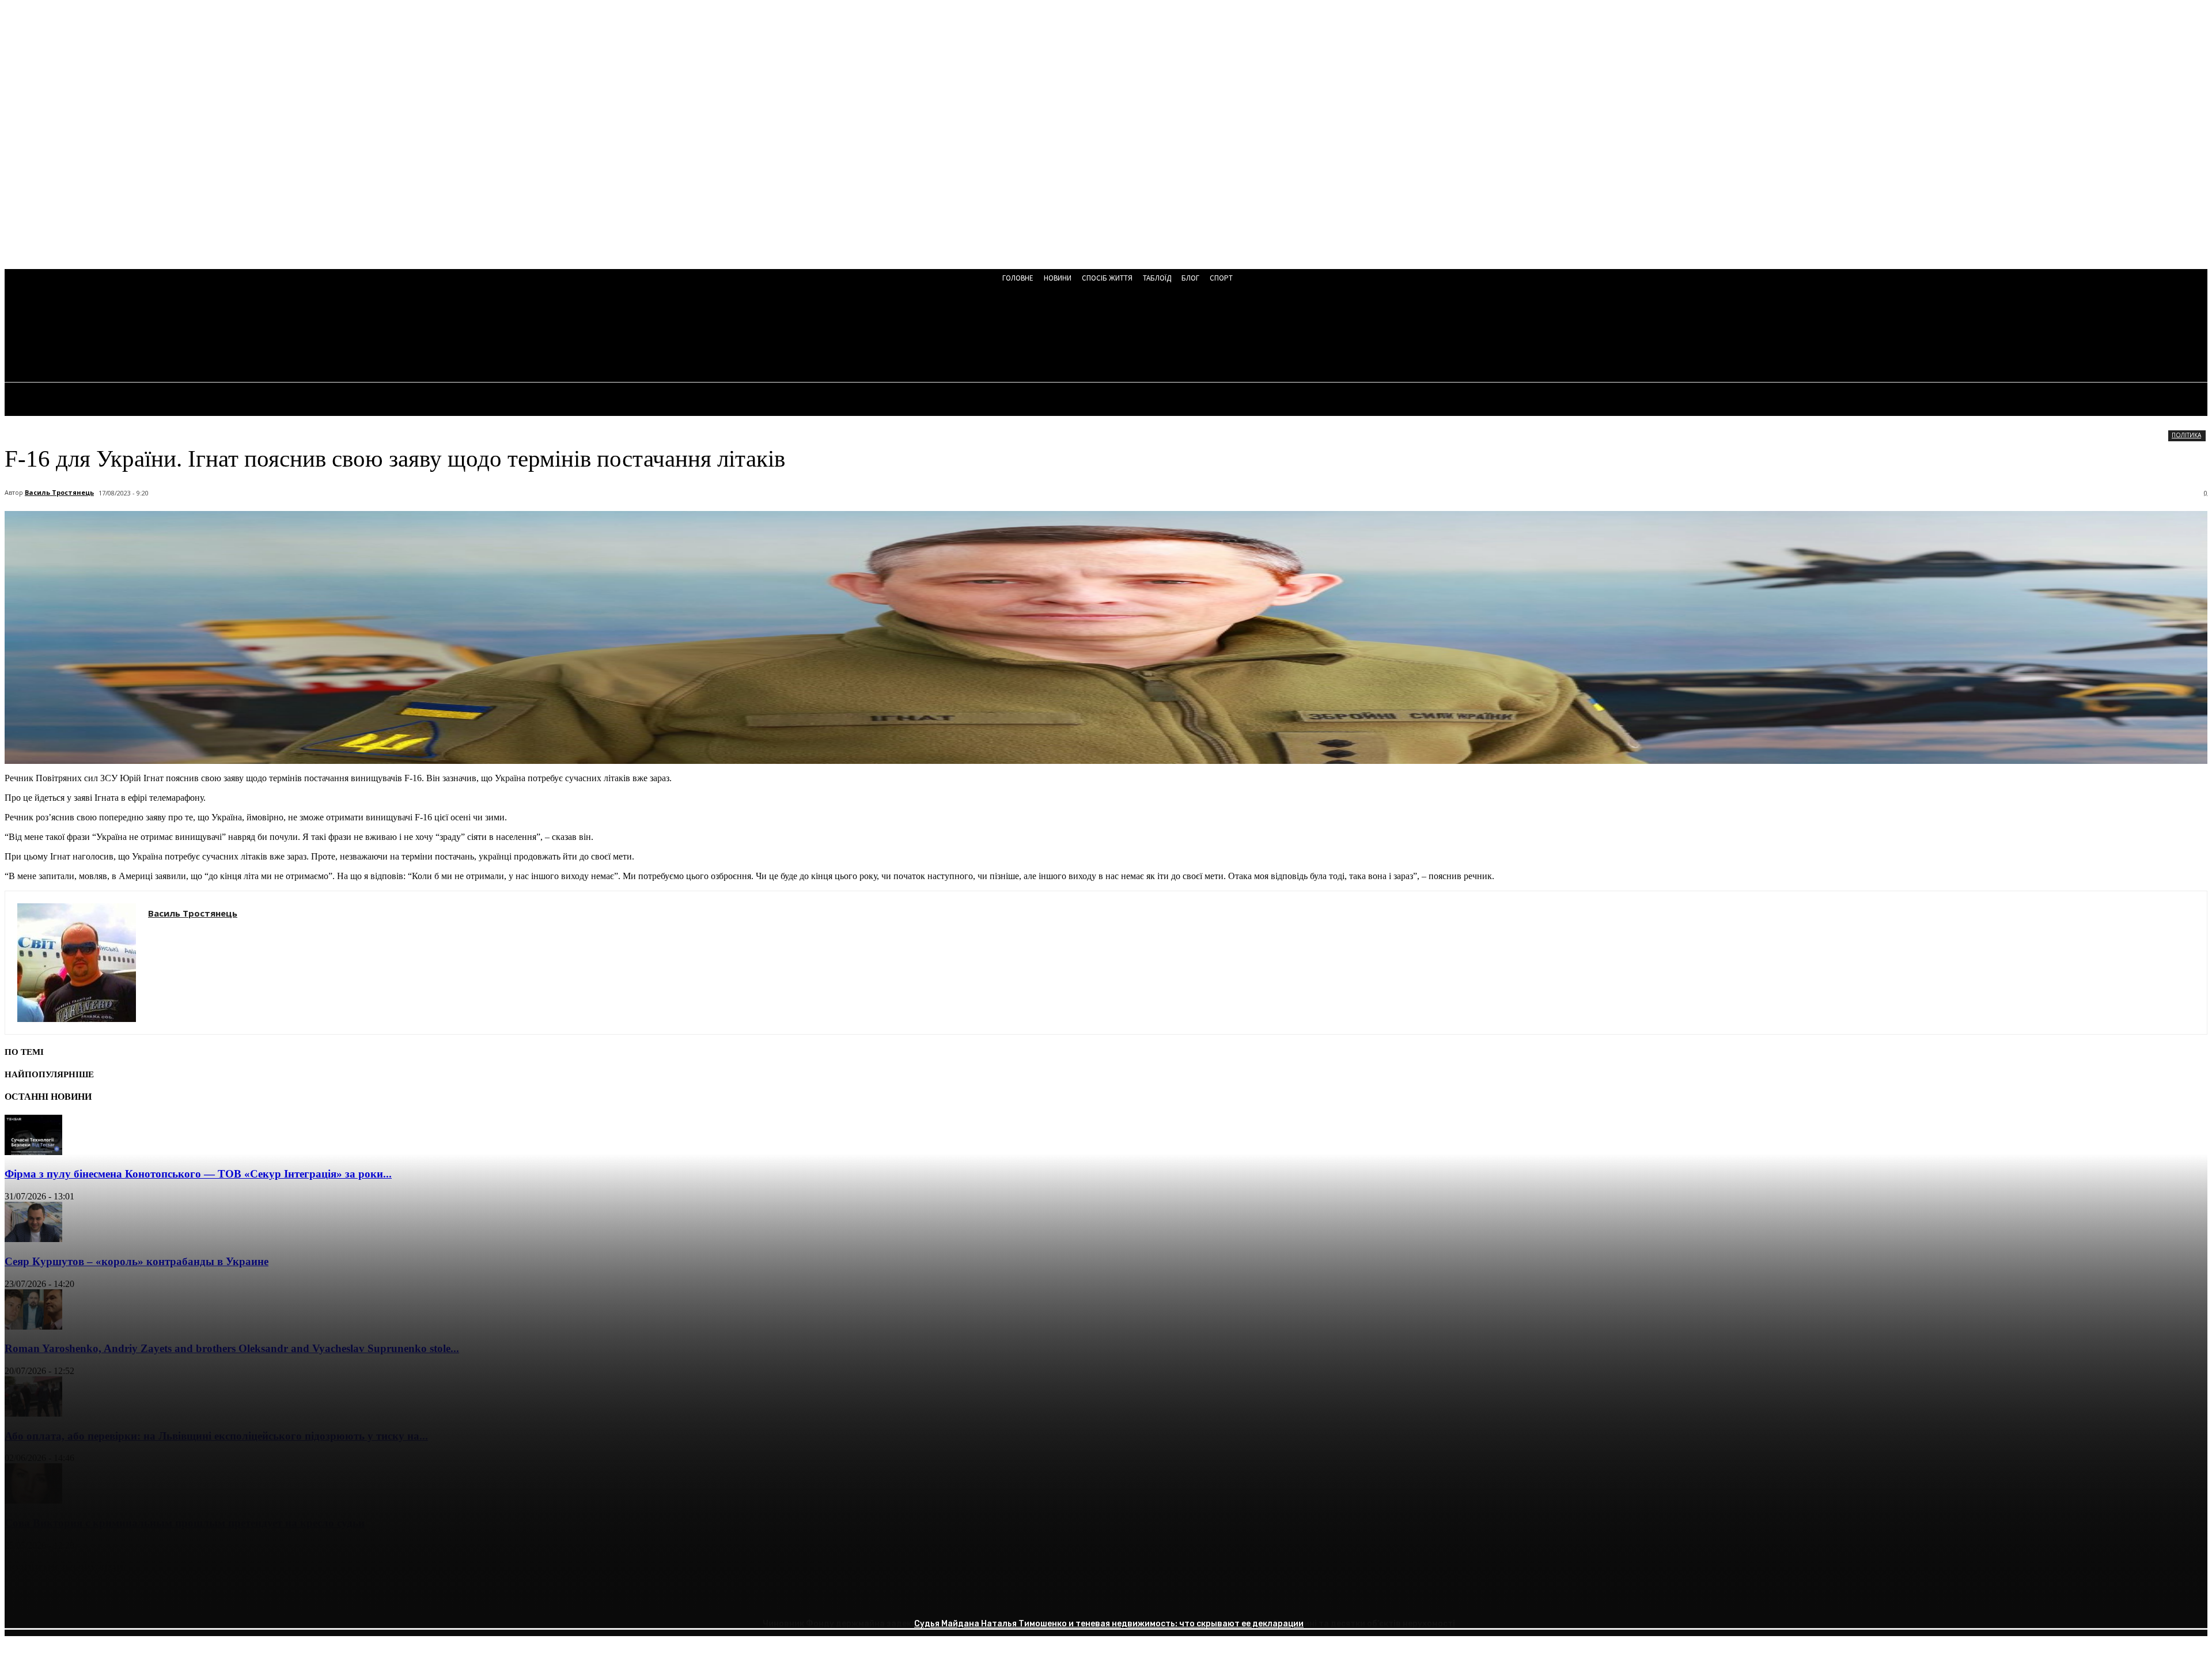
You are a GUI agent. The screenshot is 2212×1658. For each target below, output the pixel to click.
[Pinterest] (107, 1598)
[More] (190, 1598)
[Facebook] (24, 1598)
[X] (65, 1598)
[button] (311, 335)
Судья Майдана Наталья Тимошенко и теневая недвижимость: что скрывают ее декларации (1109, 1624)
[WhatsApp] (148, 1598)
